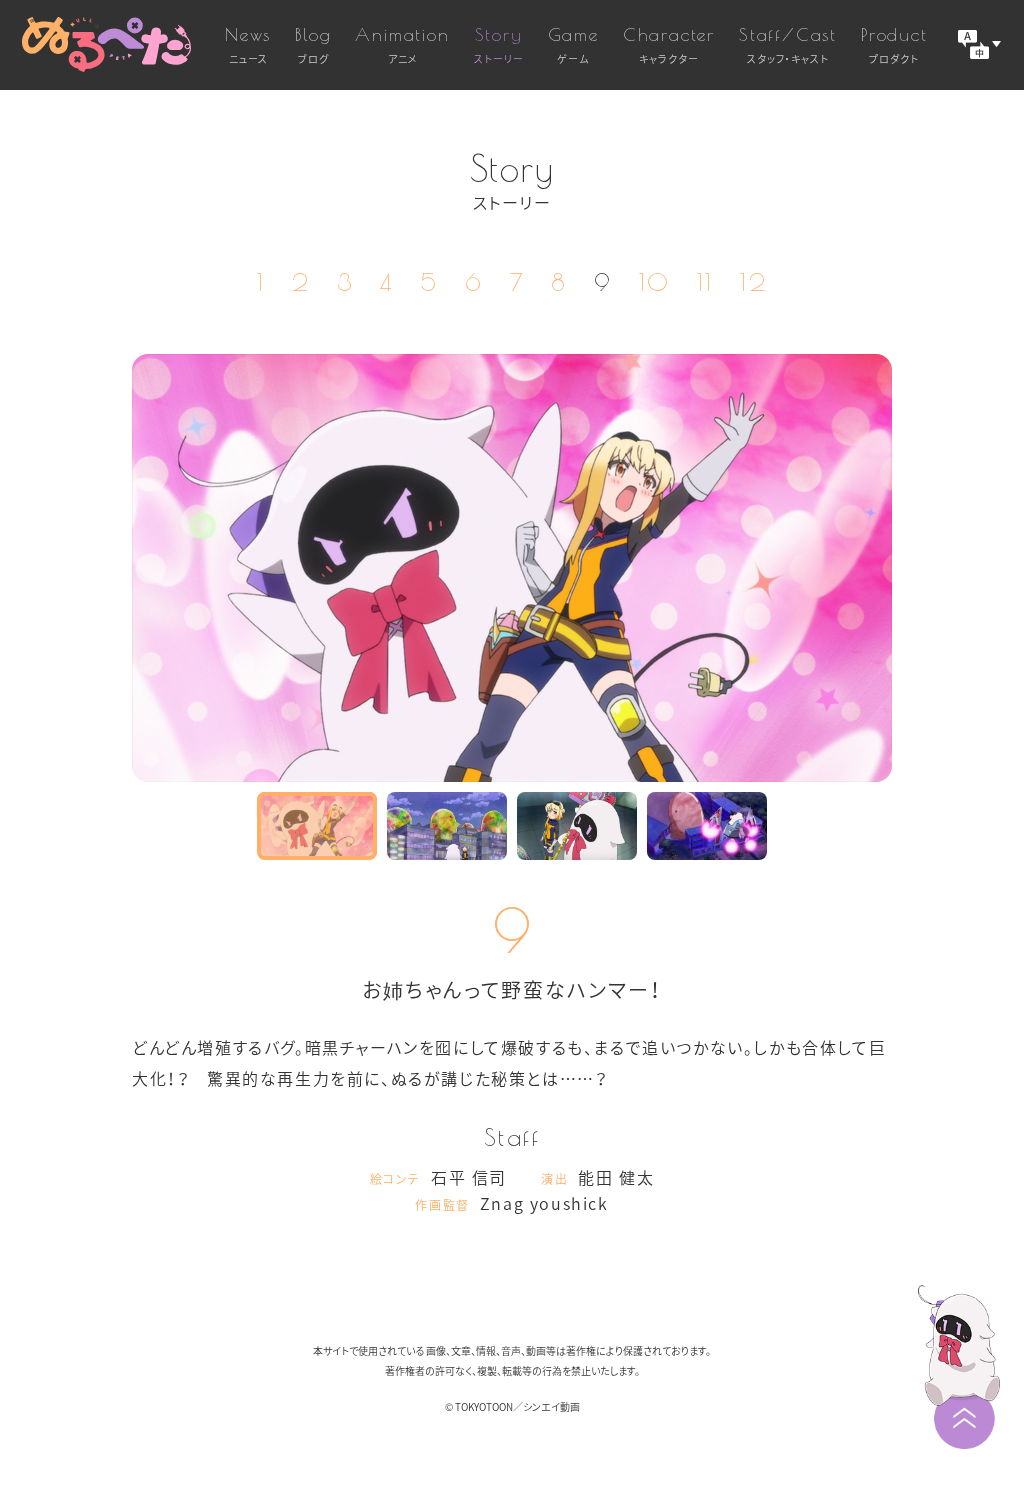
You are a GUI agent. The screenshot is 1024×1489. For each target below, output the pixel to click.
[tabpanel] (512, 568)
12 (753, 282)
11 (705, 282)
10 (655, 282)
